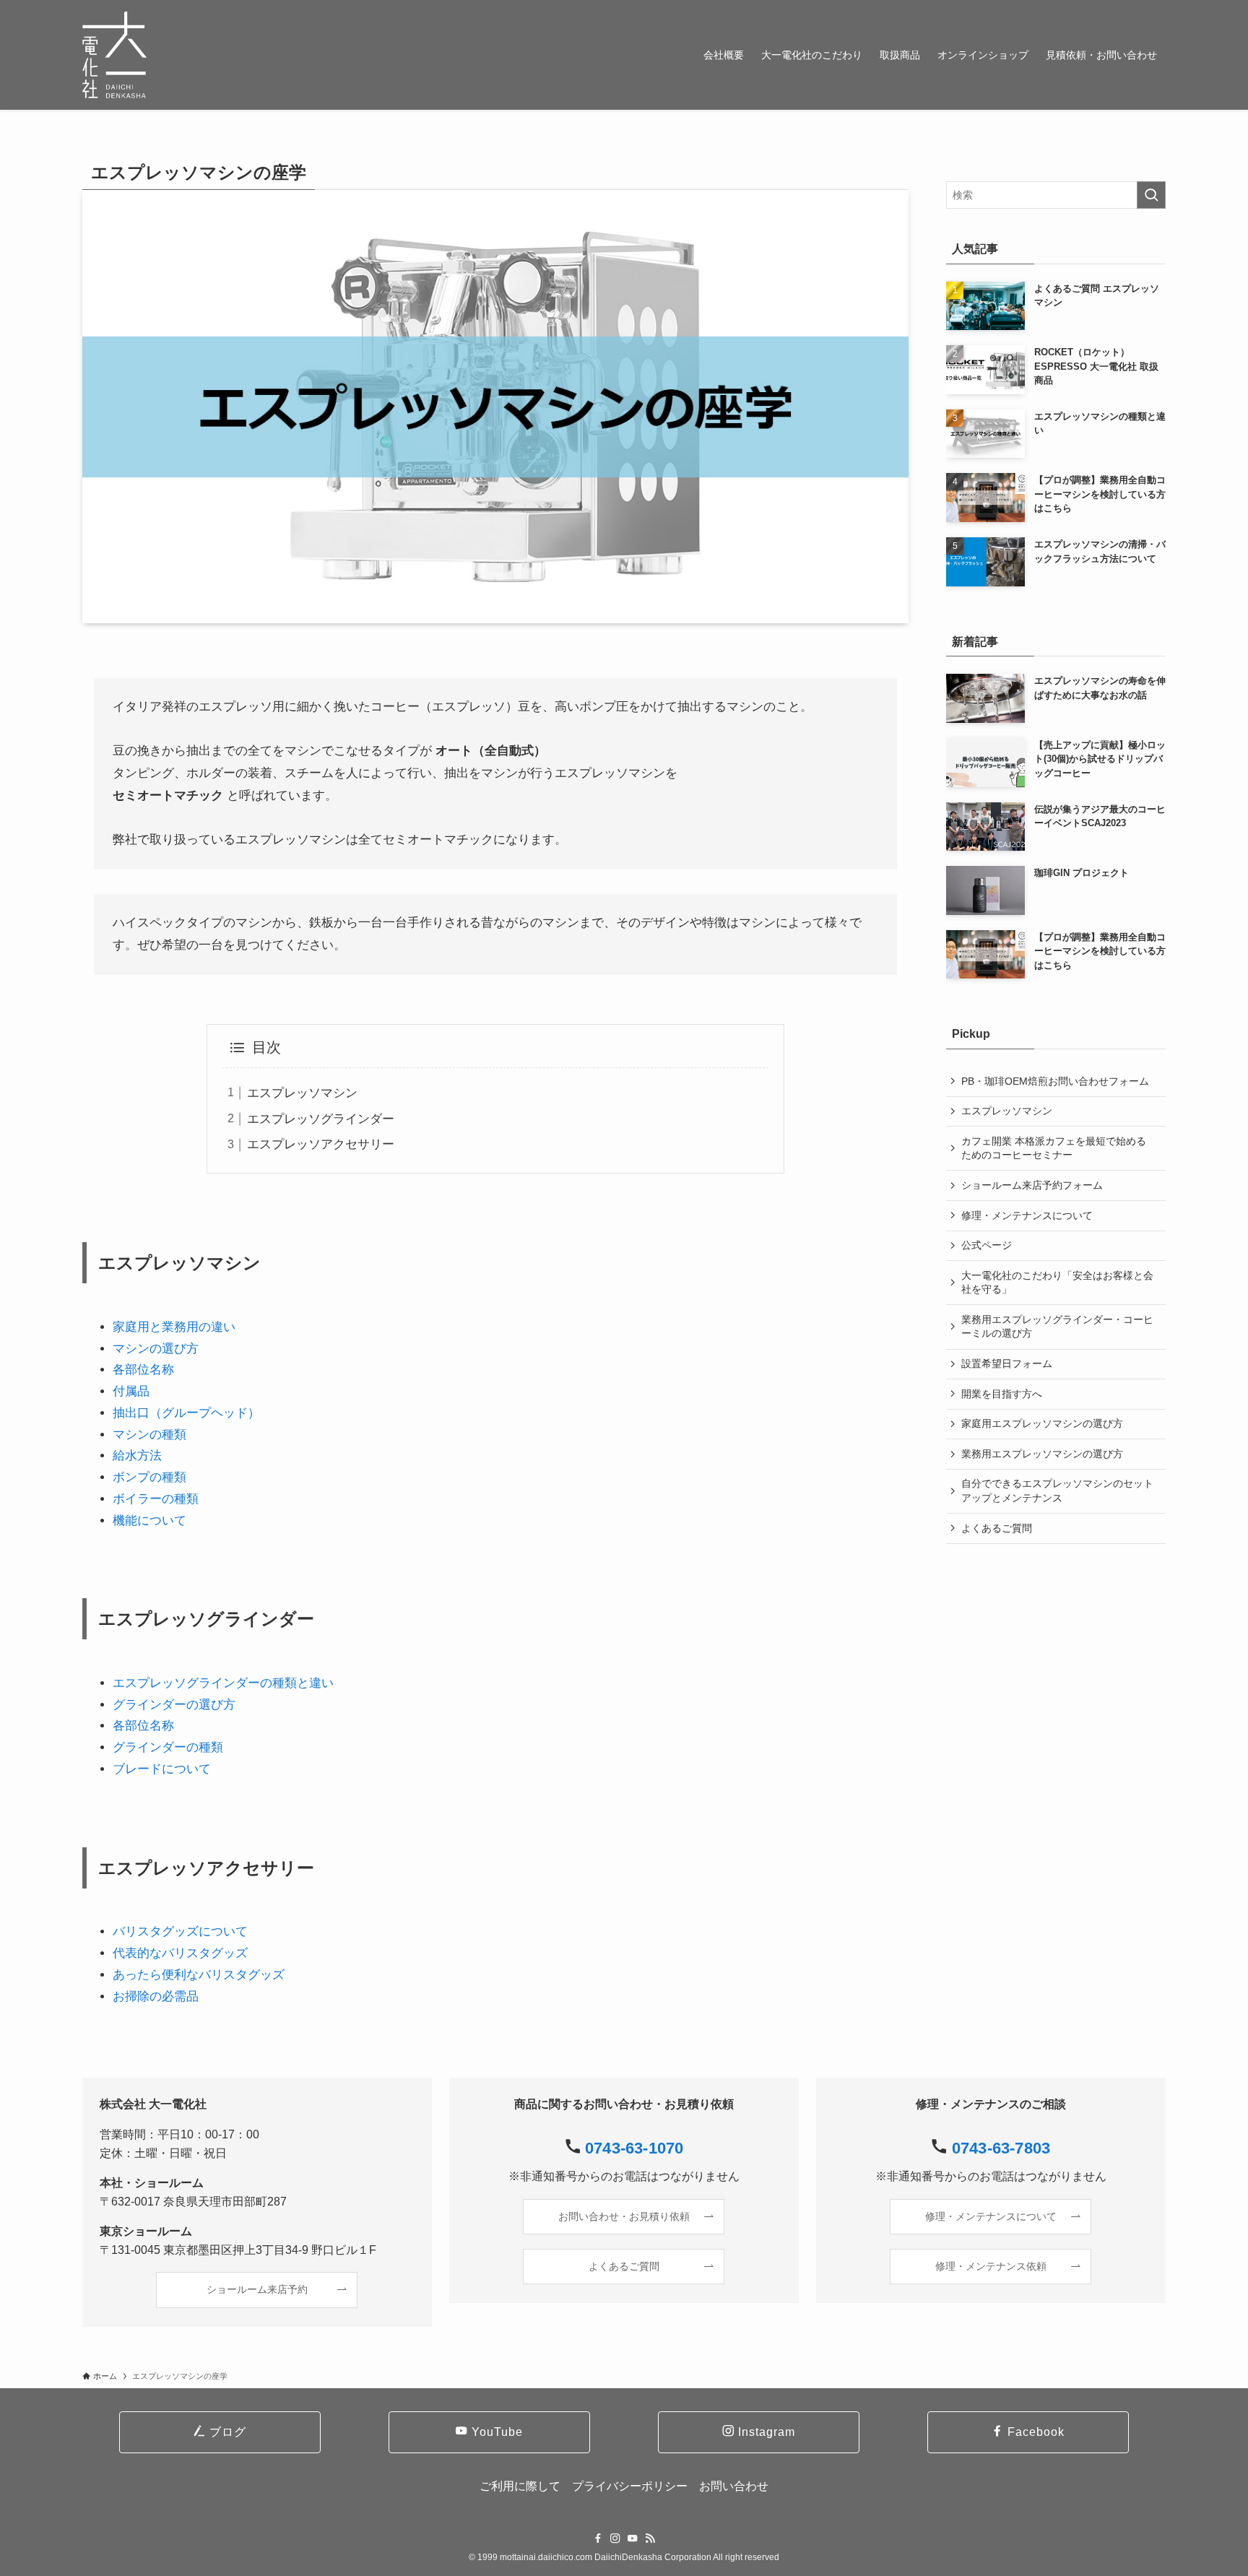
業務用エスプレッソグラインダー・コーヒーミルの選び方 (1057, 1327)
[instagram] (615, 2538)
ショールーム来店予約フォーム (1032, 1185)
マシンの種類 (149, 1435)
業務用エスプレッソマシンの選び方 (1042, 1454)
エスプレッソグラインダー (321, 1119)
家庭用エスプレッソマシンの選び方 (1042, 1423)
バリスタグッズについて (180, 1931)
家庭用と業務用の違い (174, 1327)
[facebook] (598, 2538)
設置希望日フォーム (1007, 1363)
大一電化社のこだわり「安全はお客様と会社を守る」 (1057, 1283)
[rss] (650, 2538)
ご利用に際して (520, 2486)
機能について (149, 1521)
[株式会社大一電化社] (114, 55)
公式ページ (987, 1245)
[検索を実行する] (1151, 195)
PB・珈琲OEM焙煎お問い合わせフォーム (1055, 1081)
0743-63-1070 (634, 2148)
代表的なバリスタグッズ (180, 1953)
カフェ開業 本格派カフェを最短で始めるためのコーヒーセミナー (1054, 1148)
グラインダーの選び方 (174, 1705)
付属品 (131, 1391)
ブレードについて (162, 1769)
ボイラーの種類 (156, 1499)
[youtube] (633, 2538)
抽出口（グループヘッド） (186, 1413)
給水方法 (137, 1456)
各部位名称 (143, 1370)
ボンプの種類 (149, 1477)
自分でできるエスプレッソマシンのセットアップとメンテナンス (1057, 1491)
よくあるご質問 (997, 1528)
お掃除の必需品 (156, 1996)
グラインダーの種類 (168, 1747)
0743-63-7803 (1001, 2148)
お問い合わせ (734, 2486)
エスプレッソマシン (302, 1093)
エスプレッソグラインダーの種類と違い (223, 1683)
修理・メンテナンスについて (1027, 1215)
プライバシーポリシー (630, 2486)
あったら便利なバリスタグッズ (199, 1975)
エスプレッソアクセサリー (321, 1144)
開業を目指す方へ (1002, 1394)
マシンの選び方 (156, 1349)
